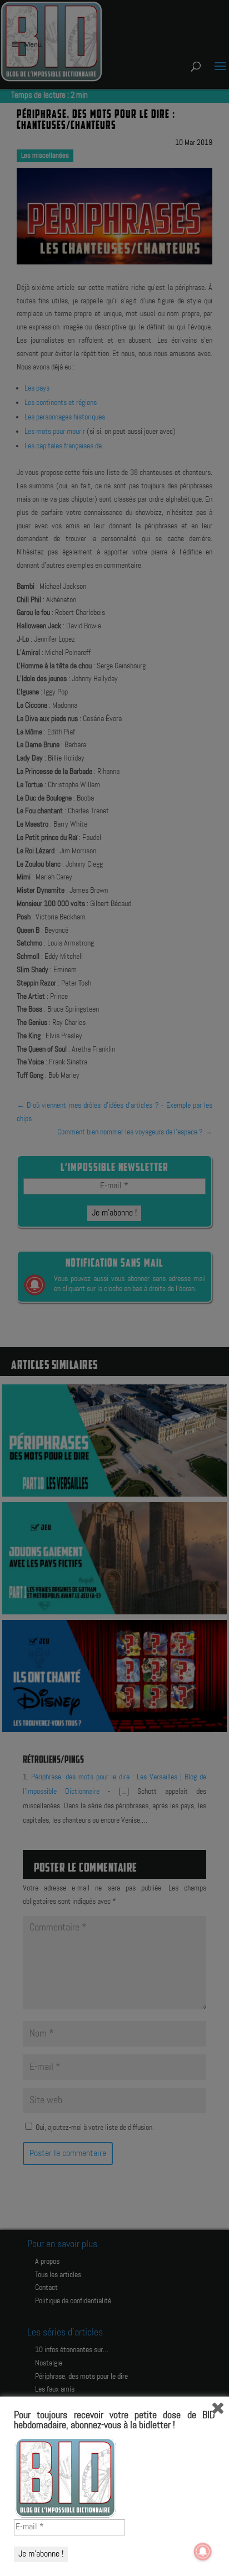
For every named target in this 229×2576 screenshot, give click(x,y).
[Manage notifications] (203, 2552)
